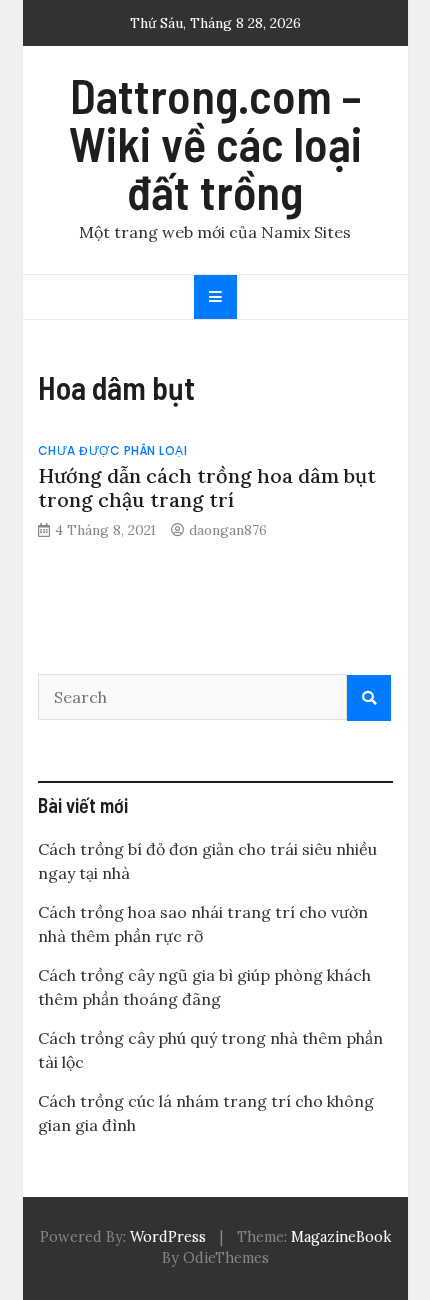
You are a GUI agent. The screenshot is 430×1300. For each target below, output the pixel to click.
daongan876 (228, 530)
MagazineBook (341, 1237)
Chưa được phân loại (113, 450)
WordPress (168, 1237)
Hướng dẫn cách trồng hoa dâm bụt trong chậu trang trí (207, 487)
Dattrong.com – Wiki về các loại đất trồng (215, 143)
